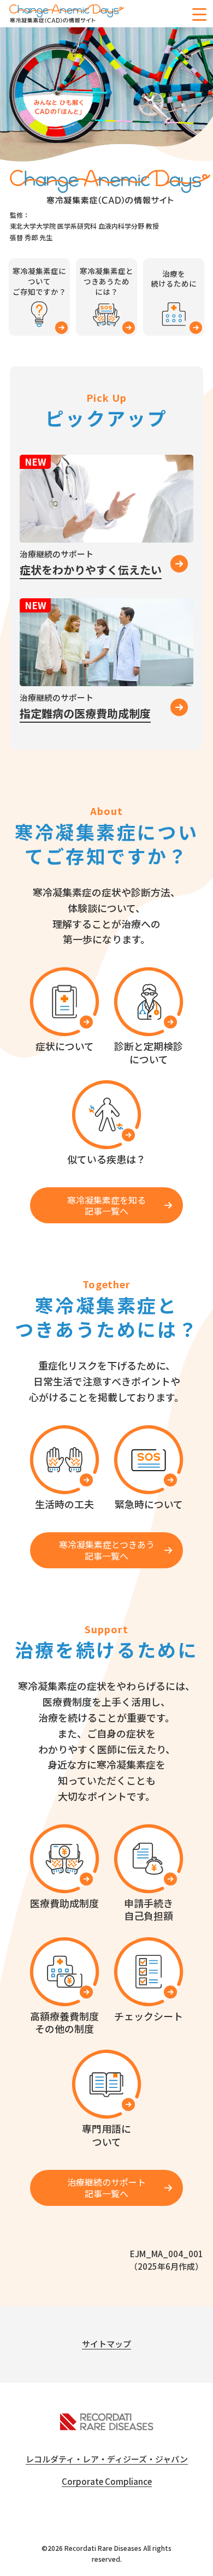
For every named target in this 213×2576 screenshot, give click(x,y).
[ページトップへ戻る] (197, 2560)
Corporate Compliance (107, 2481)
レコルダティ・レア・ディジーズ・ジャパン (107, 2459)
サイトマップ (106, 2344)
